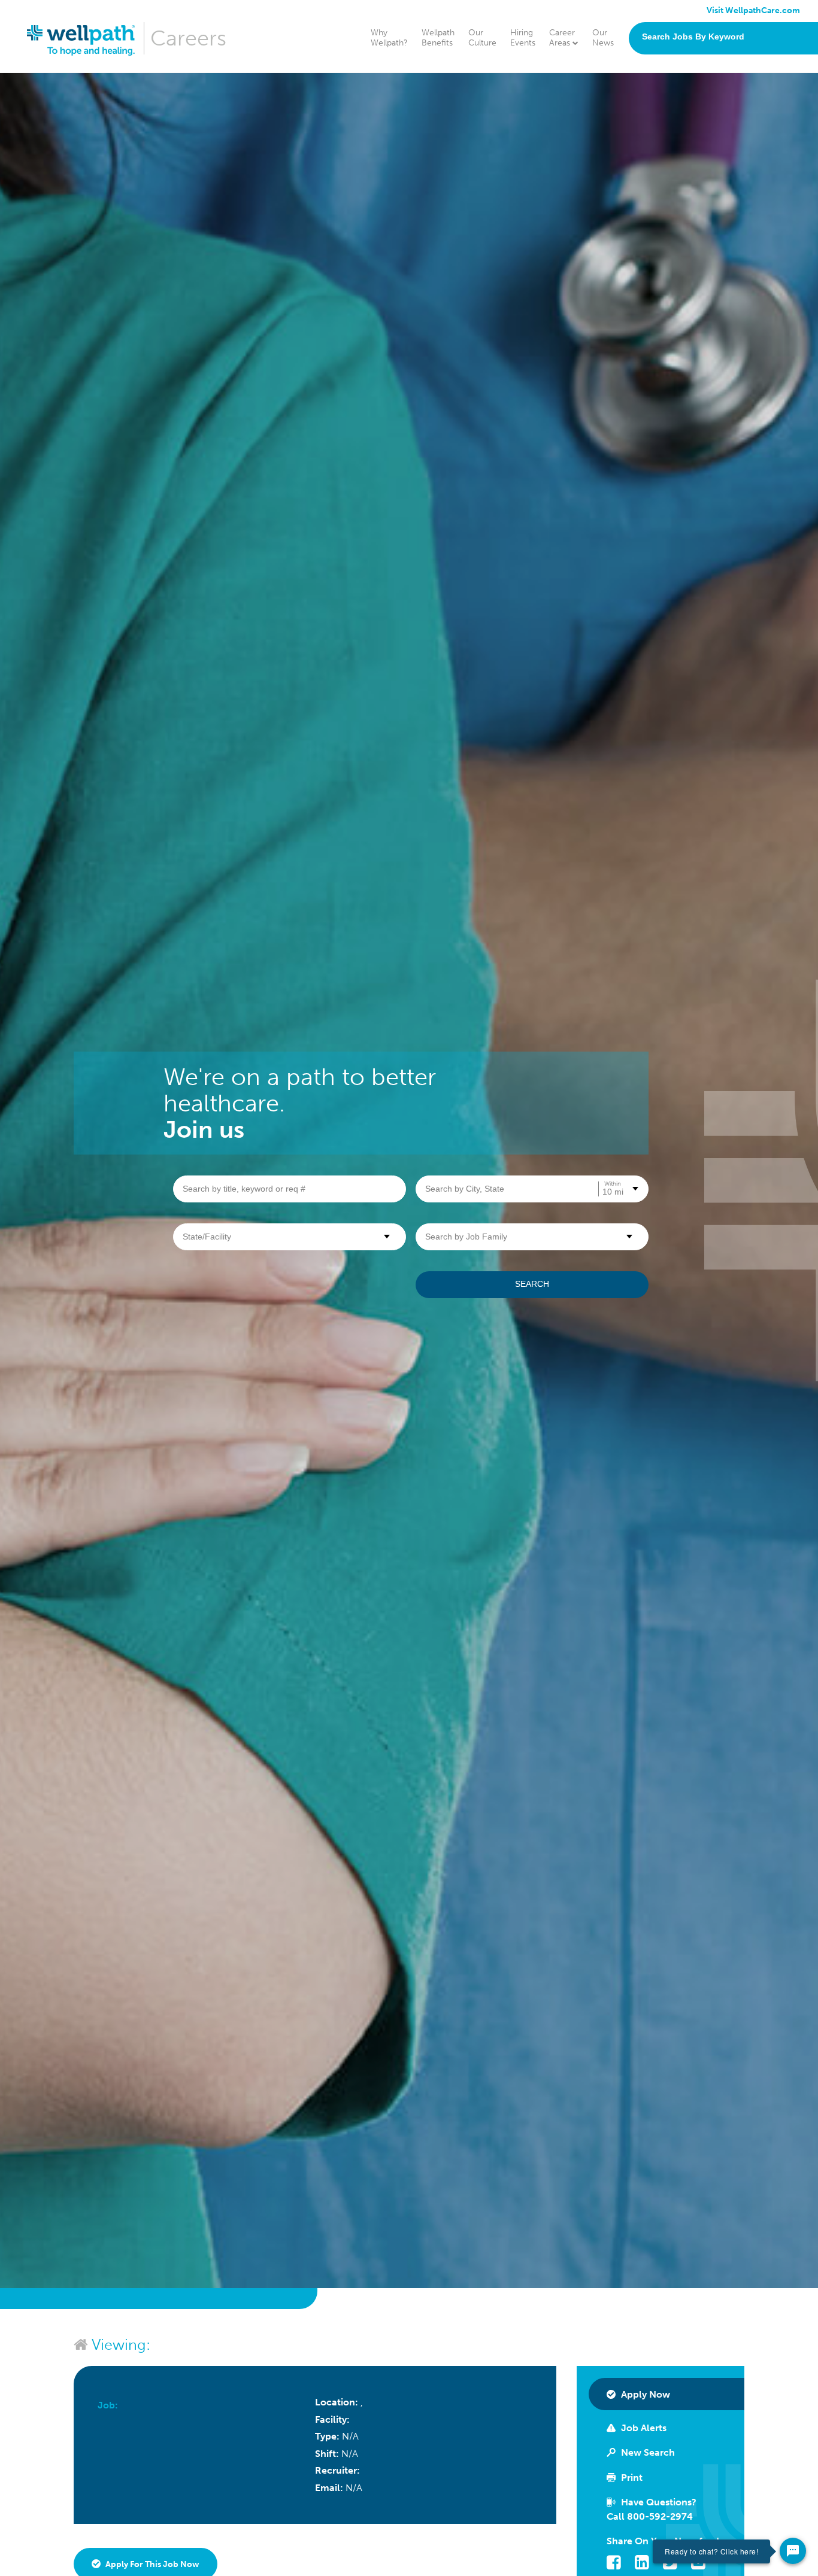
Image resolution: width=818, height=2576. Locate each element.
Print (631, 2478)
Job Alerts (643, 2428)
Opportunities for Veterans (681, 154)
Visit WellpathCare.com (753, 10)
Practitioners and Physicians (683, 122)
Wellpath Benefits (438, 38)
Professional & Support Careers (690, 138)
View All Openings (665, 186)
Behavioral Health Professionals (690, 106)
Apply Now (644, 2394)
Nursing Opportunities (673, 89)
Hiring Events (523, 38)
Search (532, 1284)
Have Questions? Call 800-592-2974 (652, 2509)
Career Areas (562, 38)
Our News (603, 38)
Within (613, 1184)
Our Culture (482, 38)
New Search (647, 2452)
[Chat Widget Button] (793, 2551)
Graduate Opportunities (676, 170)
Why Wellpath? (389, 38)
